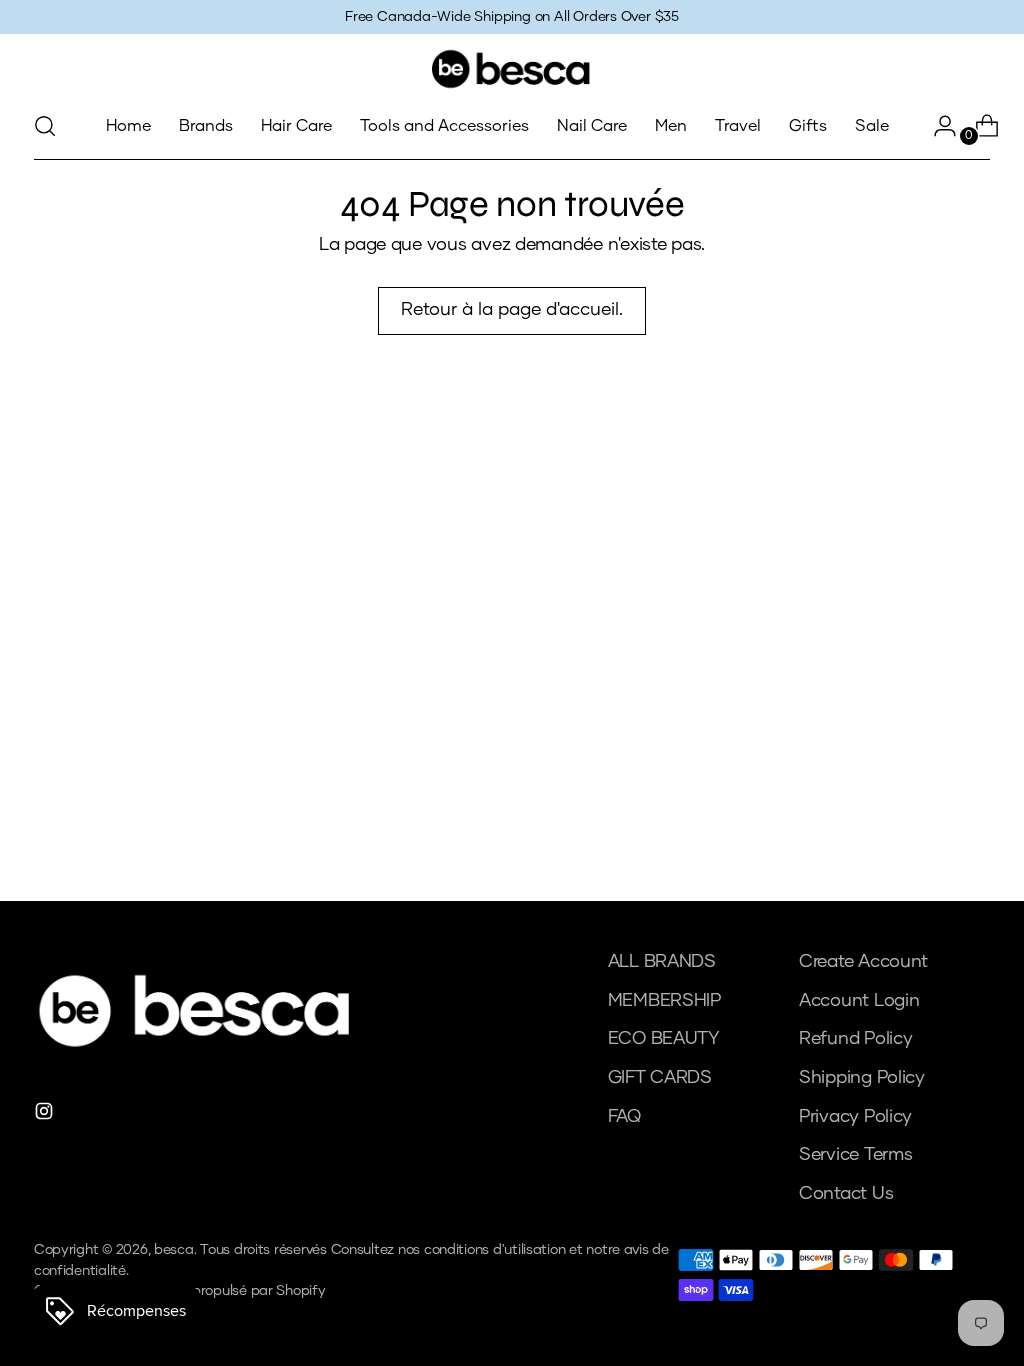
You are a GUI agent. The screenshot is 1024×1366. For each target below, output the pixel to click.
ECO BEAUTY (664, 1039)
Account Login (859, 1001)
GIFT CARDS (660, 1078)
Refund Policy (856, 1039)
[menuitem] (128, 126)
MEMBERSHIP (664, 1001)
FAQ (624, 1117)
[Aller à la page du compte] (937, 126)
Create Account (863, 962)
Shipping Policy (862, 1078)
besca (174, 1250)
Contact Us (846, 1194)
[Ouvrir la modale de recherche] (45, 126)
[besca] (512, 69)
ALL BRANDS (662, 962)
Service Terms (856, 1155)
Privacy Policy (855, 1117)
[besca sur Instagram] (46, 1115)
